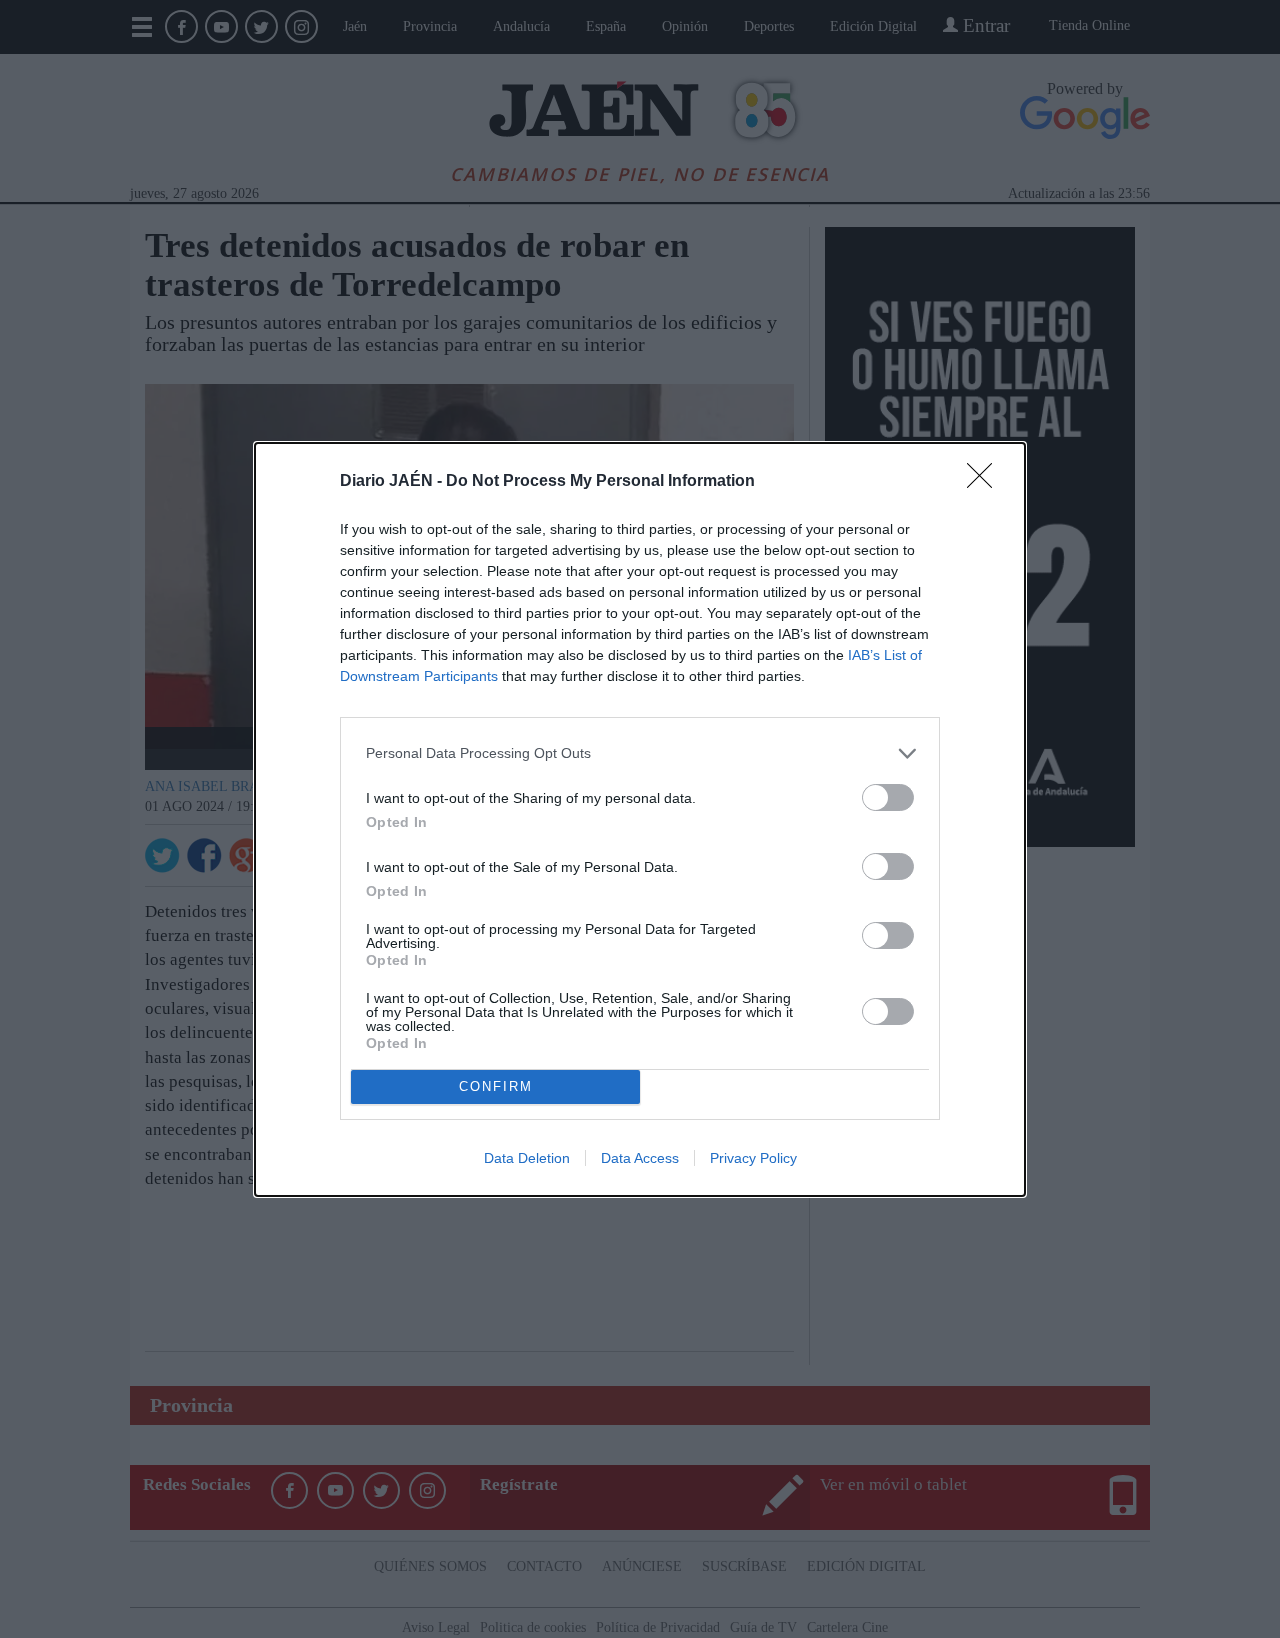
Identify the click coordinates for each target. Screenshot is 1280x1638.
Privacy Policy (753, 1158)
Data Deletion (527, 1158)
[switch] (888, 797)
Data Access (640, 1158)
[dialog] (640, 819)
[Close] (986, 482)
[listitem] (640, 753)
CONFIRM (496, 1086)
